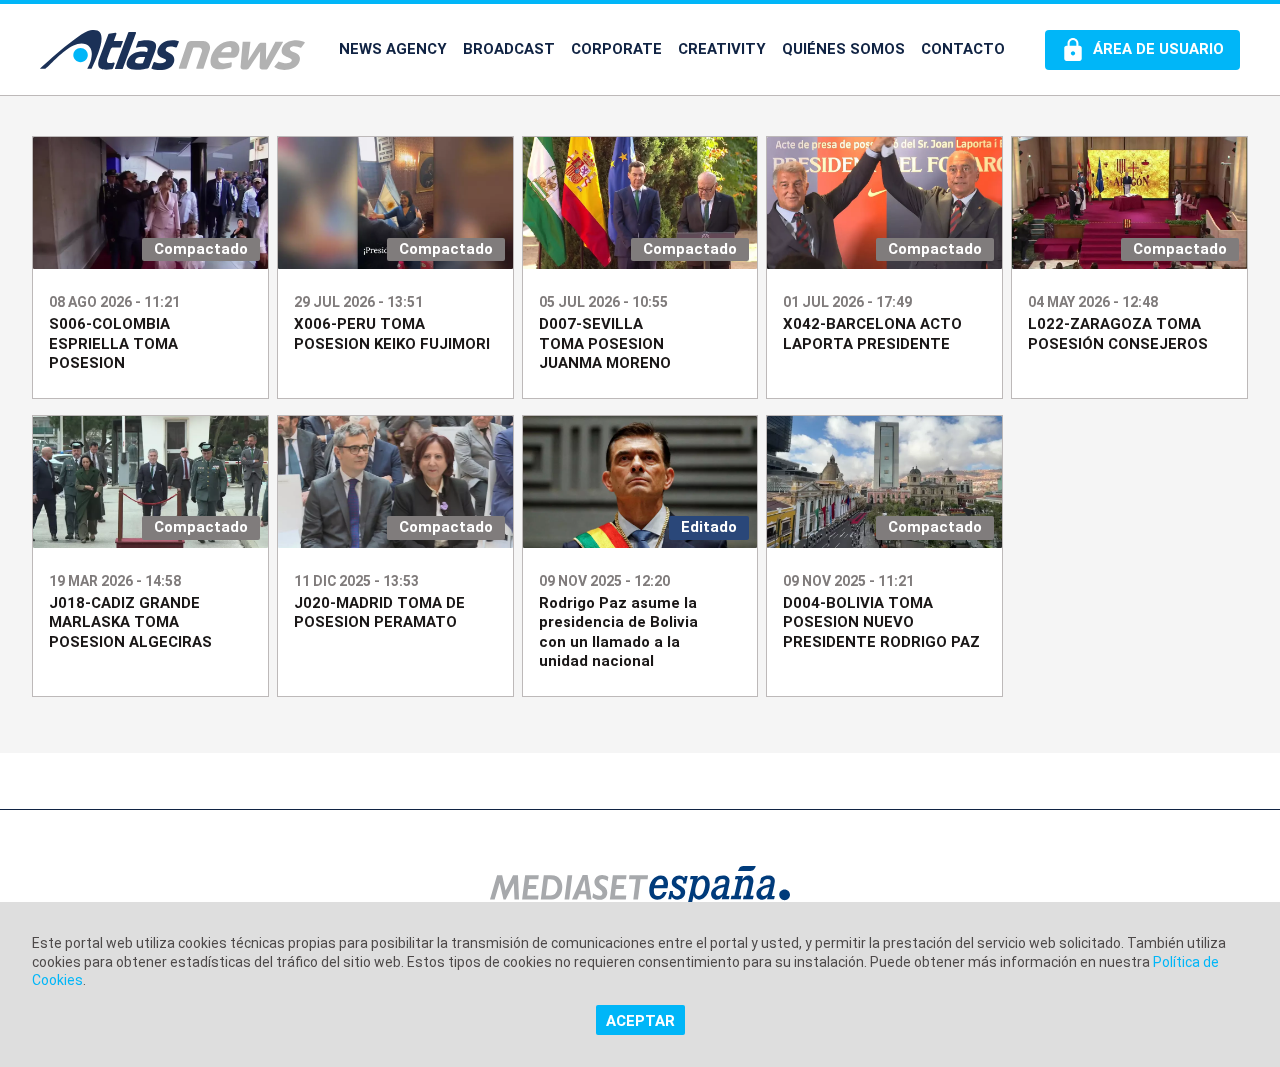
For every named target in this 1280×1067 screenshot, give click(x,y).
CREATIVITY (722, 49)
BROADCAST (509, 49)
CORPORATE (616, 49)
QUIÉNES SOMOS (843, 49)
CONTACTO (963, 49)
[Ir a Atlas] (172, 50)
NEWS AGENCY (393, 49)
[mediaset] (640, 889)
